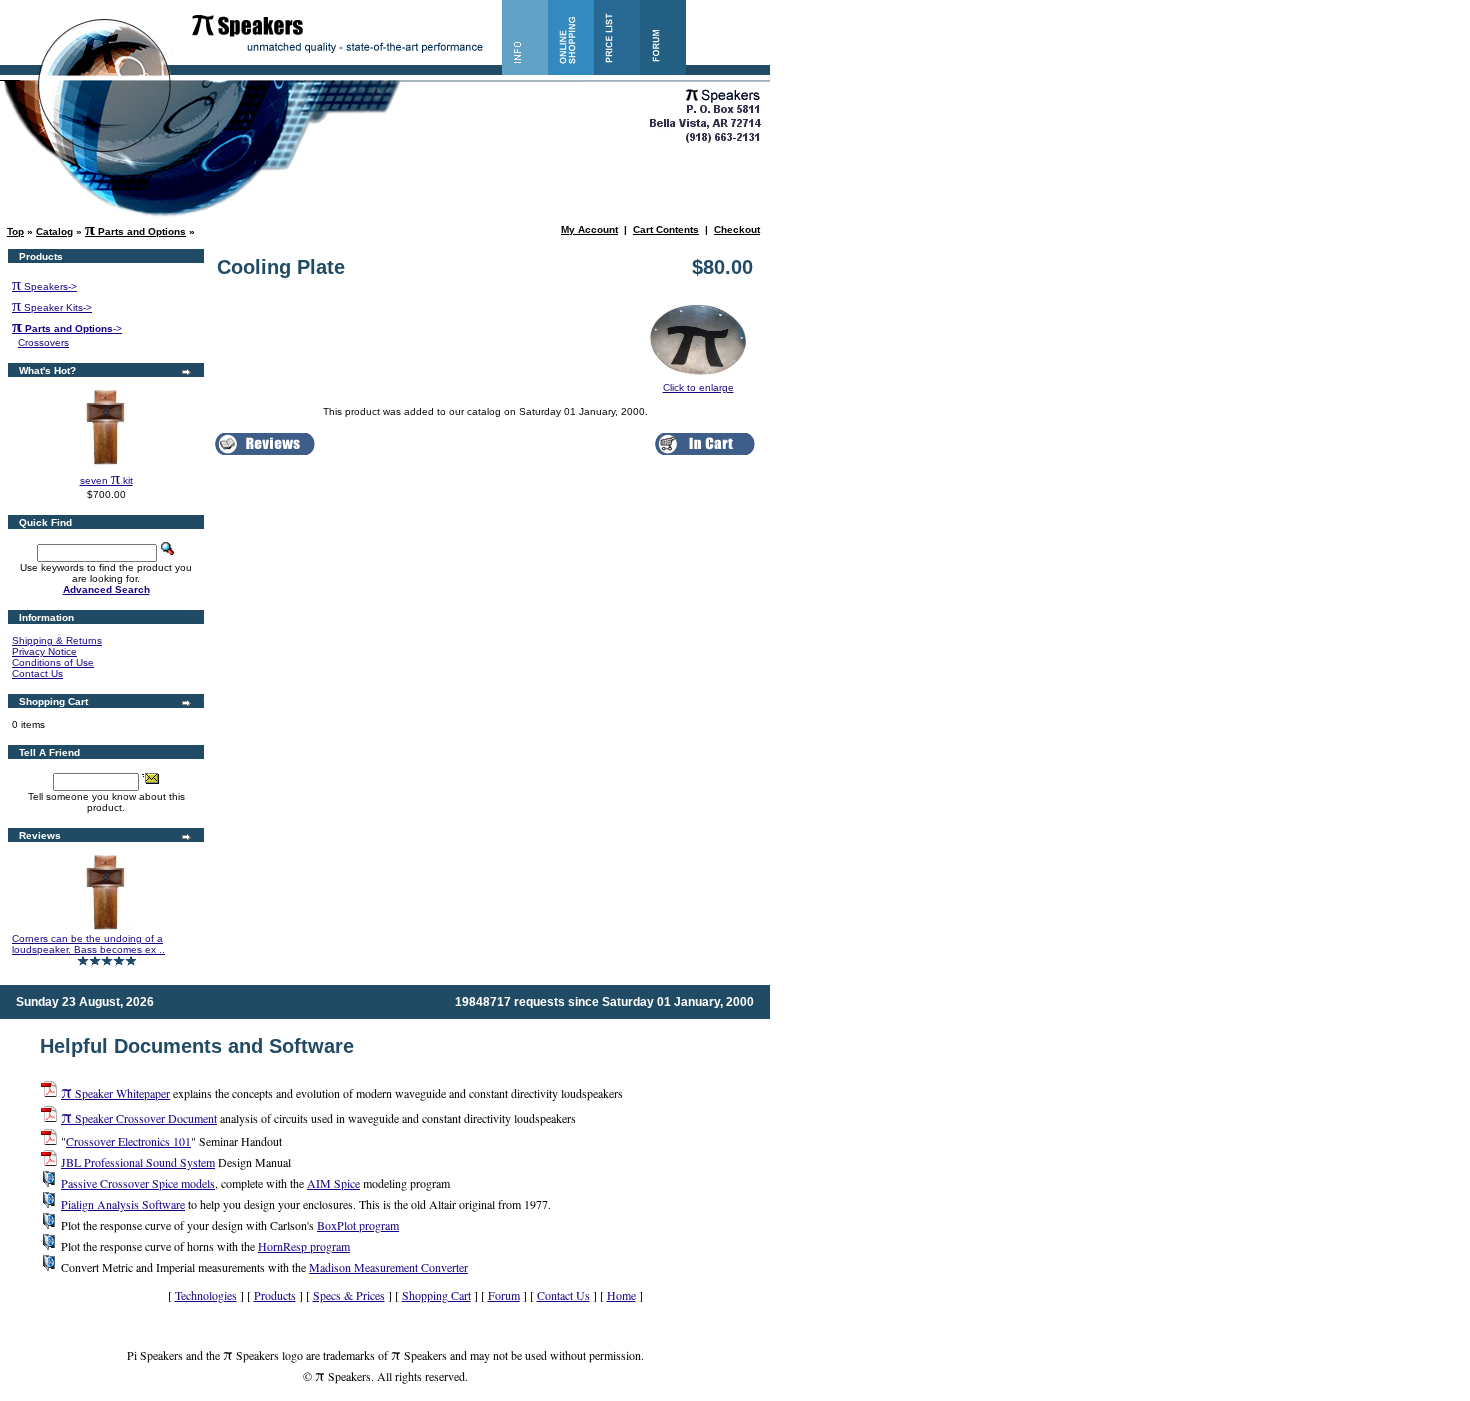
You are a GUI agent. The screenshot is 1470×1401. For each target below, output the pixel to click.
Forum (504, 1295)
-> (67, 328)
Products (275, 1295)
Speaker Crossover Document (139, 1118)
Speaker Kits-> (52, 307)
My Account (589, 229)
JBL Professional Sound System (138, 1162)
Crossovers (43, 342)
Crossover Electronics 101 (128, 1141)
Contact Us (37, 673)
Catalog (54, 231)
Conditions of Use (53, 662)
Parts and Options (135, 231)
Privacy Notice (44, 651)
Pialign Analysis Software (123, 1204)
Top (15, 231)
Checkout (737, 229)
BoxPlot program (358, 1225)
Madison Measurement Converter (388, 1267)
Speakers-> (44, 286)
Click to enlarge (698, 387)
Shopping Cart (436, 1295)
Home (621, 1295)
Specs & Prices (349, 1295)
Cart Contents (666, 229)
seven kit (106, 480)
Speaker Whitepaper (115, 1093)
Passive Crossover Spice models (138, 1183)
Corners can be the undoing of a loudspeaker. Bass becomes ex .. (88, 944)
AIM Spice (333, 1183)
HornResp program (304, 1246)
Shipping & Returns (57, 640)
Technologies (206, 1295)
